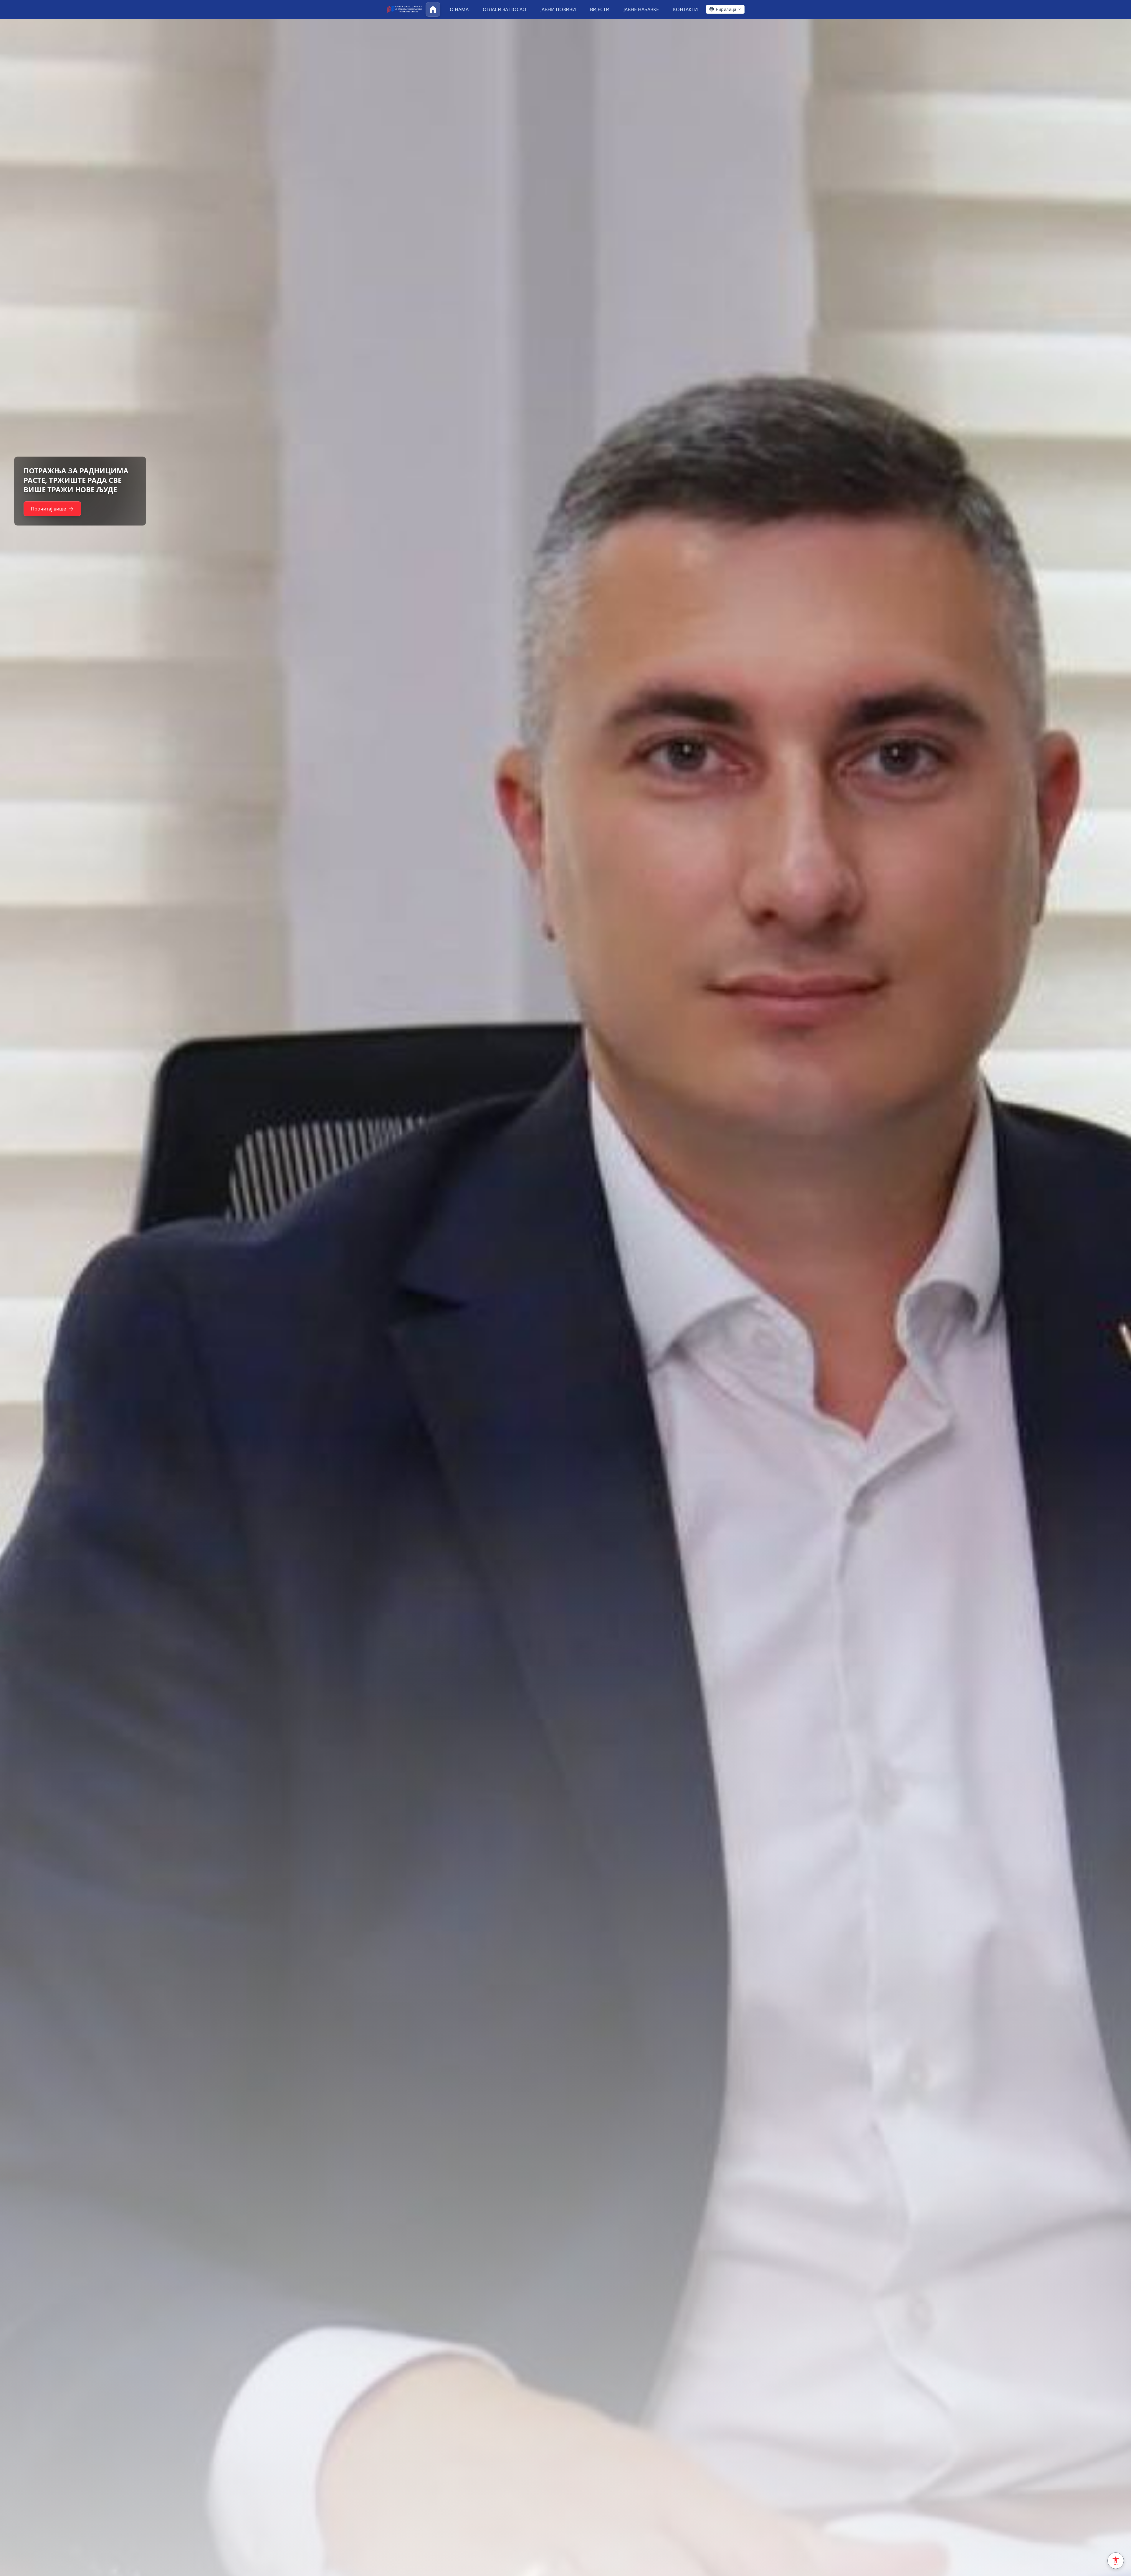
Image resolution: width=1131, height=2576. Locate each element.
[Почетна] (433, 9)
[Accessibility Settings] (1116, 2561)
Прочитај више (48, 504)
